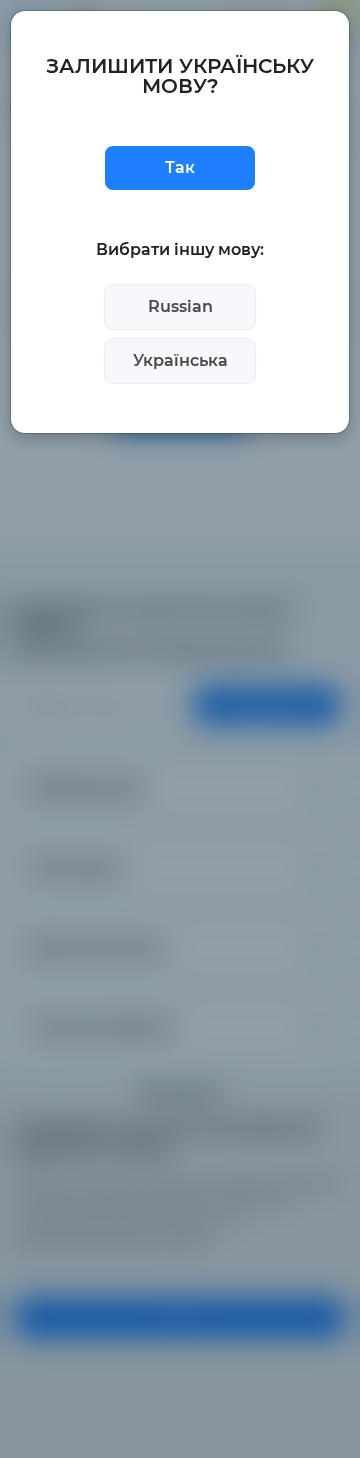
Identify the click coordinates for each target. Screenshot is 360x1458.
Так (180, 167)
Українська (180, 360)
